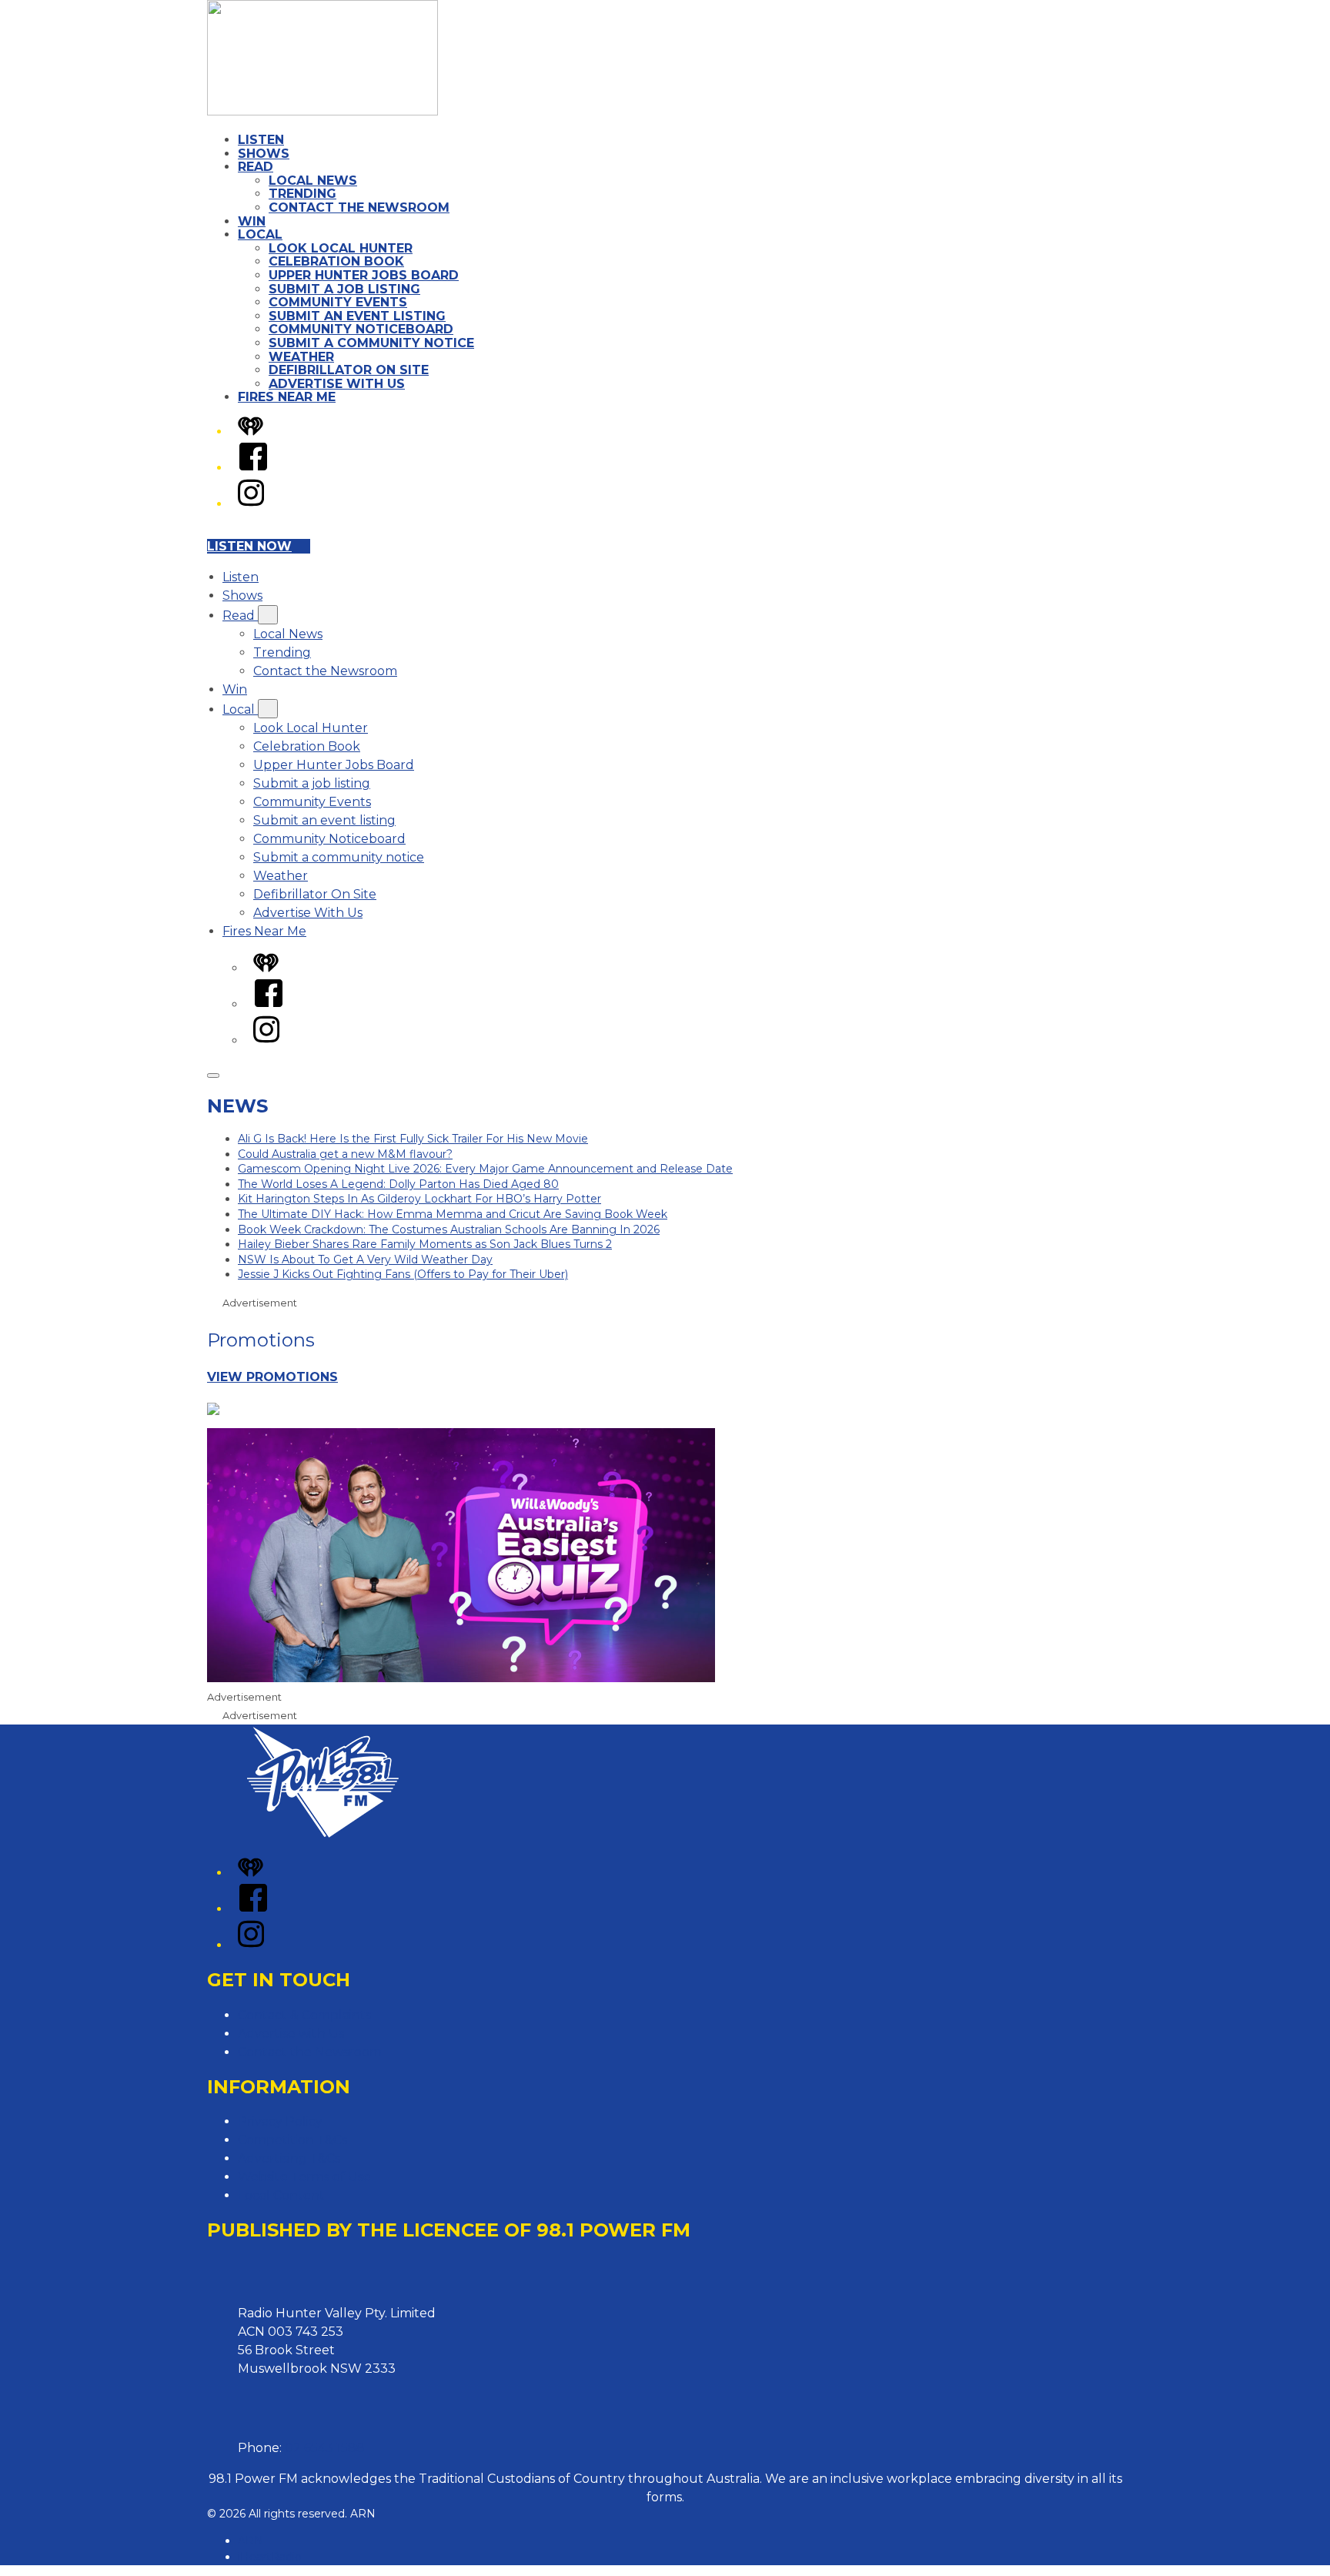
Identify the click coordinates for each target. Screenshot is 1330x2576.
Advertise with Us (291, 2034)
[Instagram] (251, 504)
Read (256, 167)
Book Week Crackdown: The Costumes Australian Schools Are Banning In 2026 (449, 1229)
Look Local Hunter (341, 248)
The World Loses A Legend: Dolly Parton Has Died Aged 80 (398, 1184)
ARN (251, 2541)
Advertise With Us (337, 384)
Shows (264, 154)
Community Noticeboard (361, 329)
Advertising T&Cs (289, 2158)
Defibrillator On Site (349, 370)
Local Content (281, 2195)
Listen (261, 140)
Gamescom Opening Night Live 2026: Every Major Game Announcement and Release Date (485, 1169)
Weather (301, 357)
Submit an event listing (357, 316)
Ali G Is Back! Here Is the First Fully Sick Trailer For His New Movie (413, 1139)
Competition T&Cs (292, 2140)
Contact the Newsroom (359, 207)
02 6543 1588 (325, 2448)
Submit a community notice (371, 343)
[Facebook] (253, 468)
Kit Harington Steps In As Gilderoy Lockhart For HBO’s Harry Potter (419, 1199)
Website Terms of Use (304, 2177)
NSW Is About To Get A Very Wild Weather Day (365, 1260)
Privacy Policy (280, 2121)
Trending (302, 194)
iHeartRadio (270, 2557)
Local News (313, 181)
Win (252, 221)
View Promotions (272, 1377)
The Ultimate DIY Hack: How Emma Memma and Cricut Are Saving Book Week (453, 1214)
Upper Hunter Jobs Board (364, 275)
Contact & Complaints (304, 2015)
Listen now (249, 546)
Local (260, 234)
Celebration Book (336, 261)
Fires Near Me (287, 397)
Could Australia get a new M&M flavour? (345, 1154)
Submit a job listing (344, 289)
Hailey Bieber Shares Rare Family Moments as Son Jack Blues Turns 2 (425, 1244)
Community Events (338, 302)
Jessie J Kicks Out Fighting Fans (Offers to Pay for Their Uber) (403, 1274)
